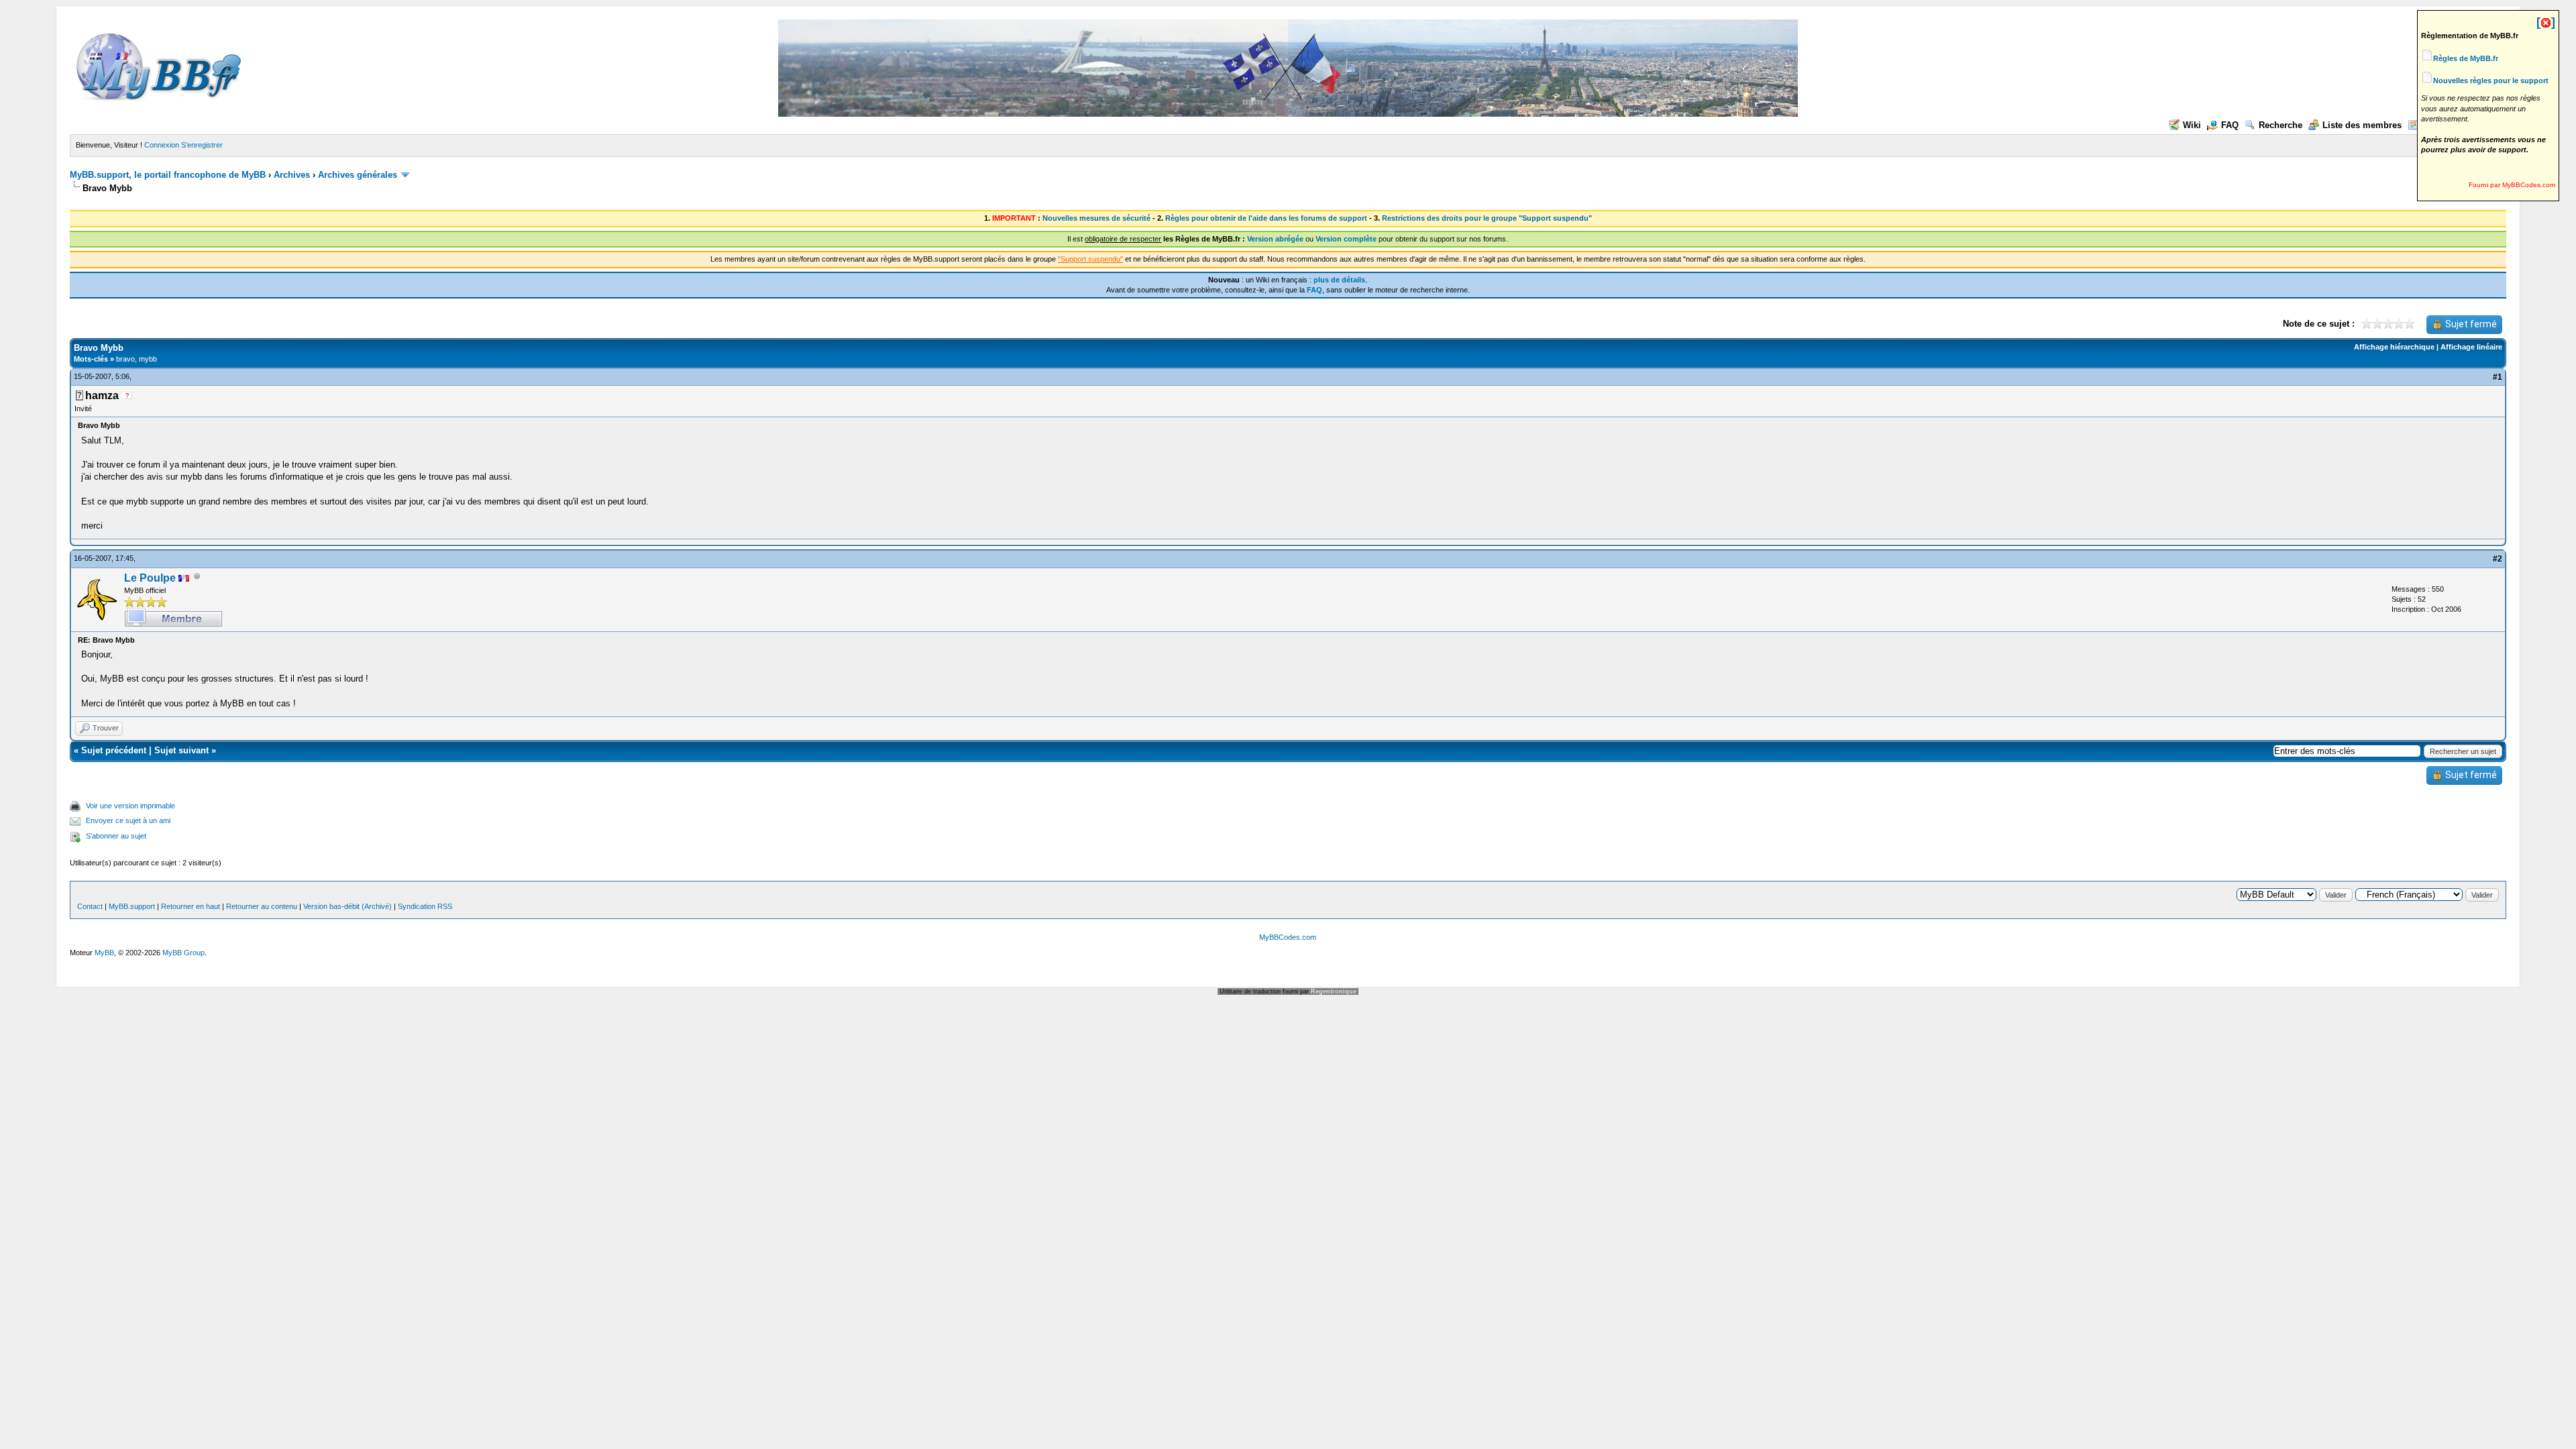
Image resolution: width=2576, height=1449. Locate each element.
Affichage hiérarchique (2394, 347)
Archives (292, 175)
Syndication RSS (425, 906)
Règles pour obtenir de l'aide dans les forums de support (1266, 218)
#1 (2498, 377)
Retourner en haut (191, 906)
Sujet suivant (181, 750)
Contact (90, 906)
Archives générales (358, 175)
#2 (2498, 559)
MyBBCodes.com (1288, 937)
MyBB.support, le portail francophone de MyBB (168, 175)
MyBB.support (132, 906)
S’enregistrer (202, 145)
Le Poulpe (150, 578)
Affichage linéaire (2471, 347)
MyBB (104, 953)
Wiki (2192, 125)
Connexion (162, 145)
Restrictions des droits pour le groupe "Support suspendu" (1487, 218)
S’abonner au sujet (116, 836)
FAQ (2230, 125)
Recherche (2280, 125)
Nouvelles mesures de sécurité (1096, 218)
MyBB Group (183, 953)
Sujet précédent (114, 750)
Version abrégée (1275, 239)
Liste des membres (2362, 125)
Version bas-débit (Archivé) (347, 906)
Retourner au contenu (262, 906)
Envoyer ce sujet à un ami (128, 820)
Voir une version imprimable (130, 806)
